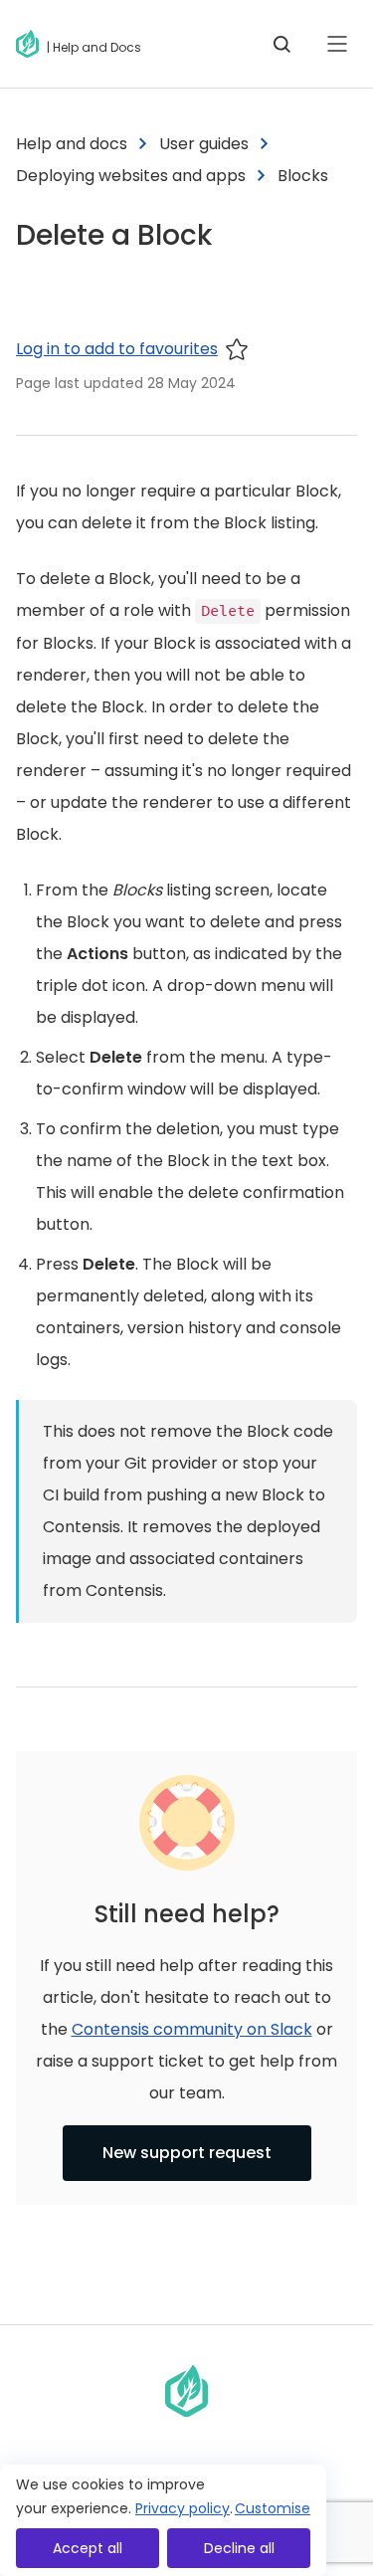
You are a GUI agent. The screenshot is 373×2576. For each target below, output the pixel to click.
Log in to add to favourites (117, 349)
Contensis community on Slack (192, 2029)
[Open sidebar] (337, 44)
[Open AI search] (281, 44)
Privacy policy (183, 2508)
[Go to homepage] (31, 44)
